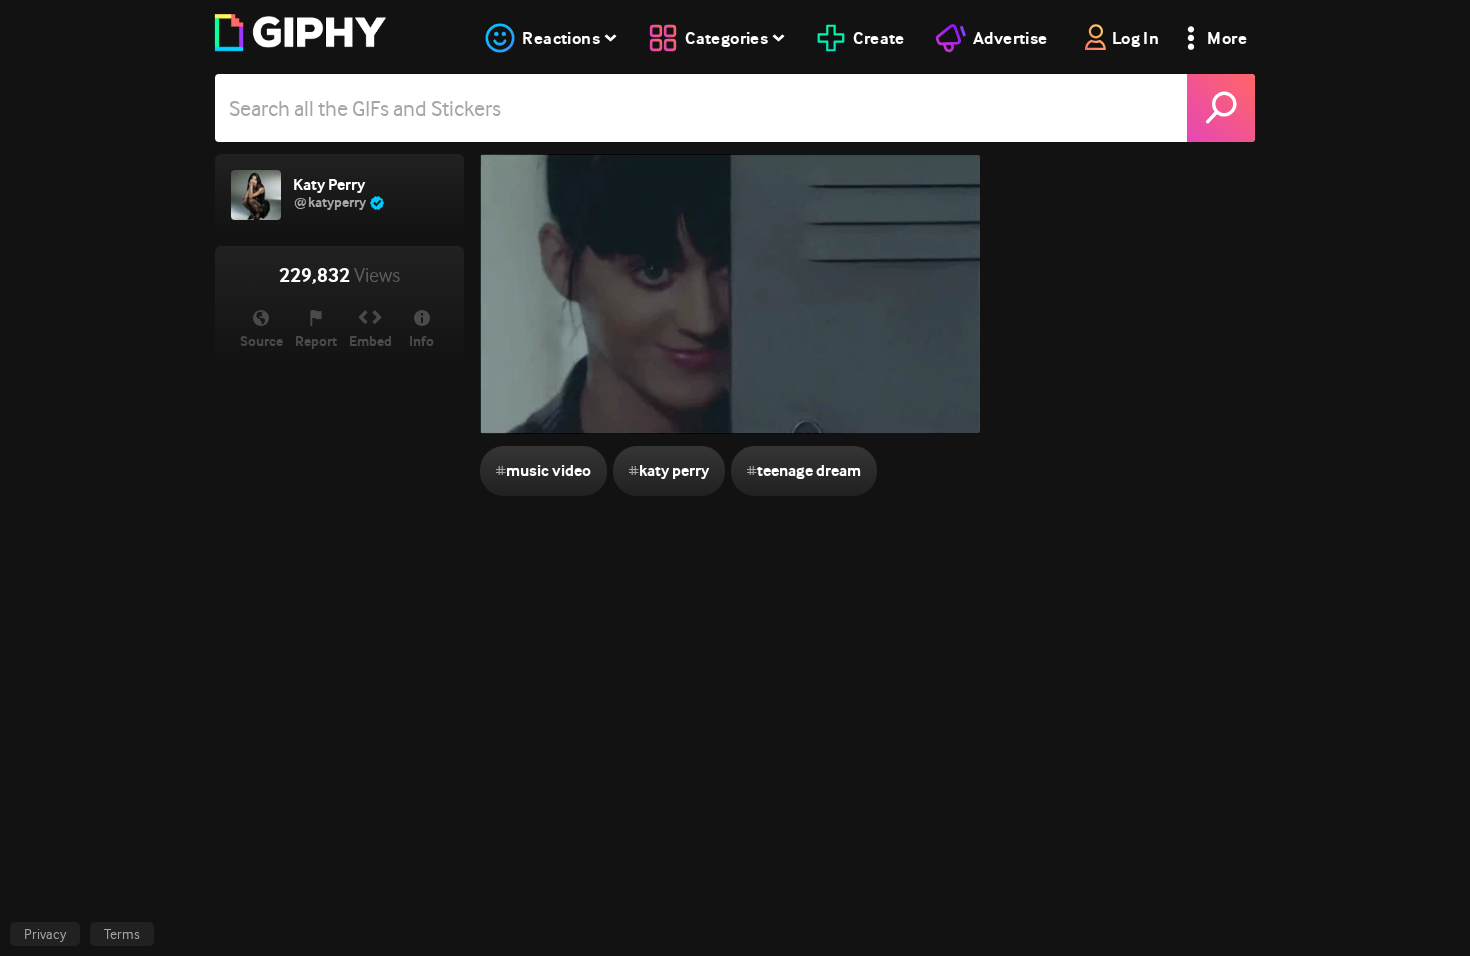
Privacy (45, 934)
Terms (122, 934)
